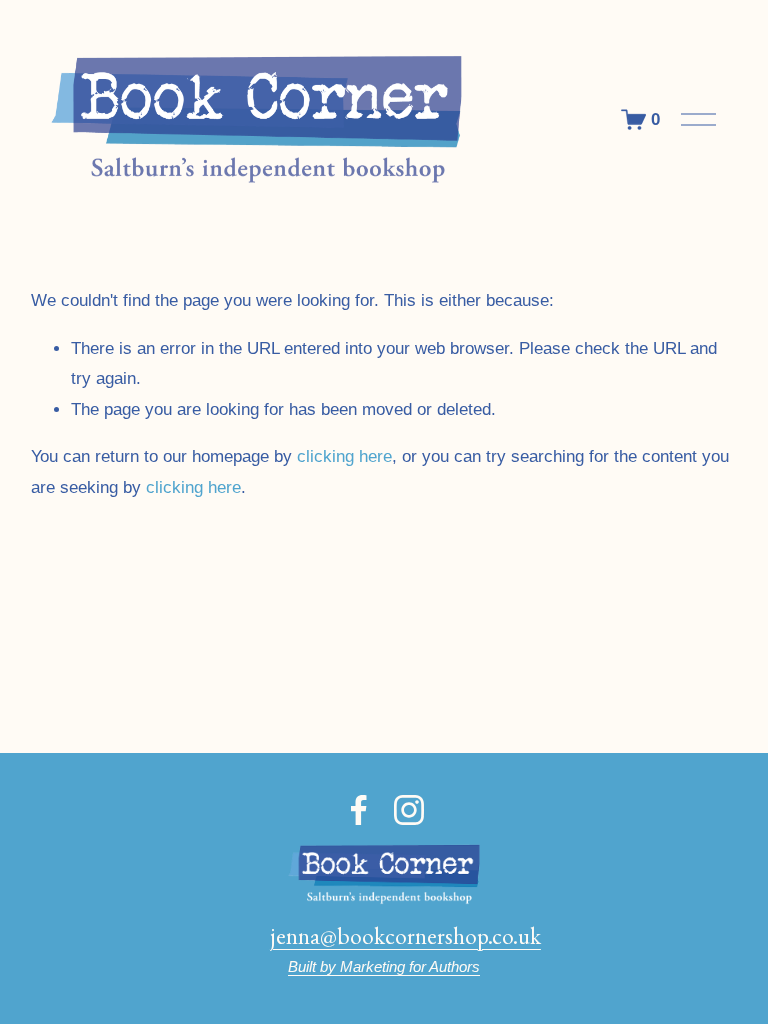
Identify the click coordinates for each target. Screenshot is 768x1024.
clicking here (344, 456)
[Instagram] (409, 810)
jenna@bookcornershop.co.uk (405, 935)
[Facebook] (359, 810)
